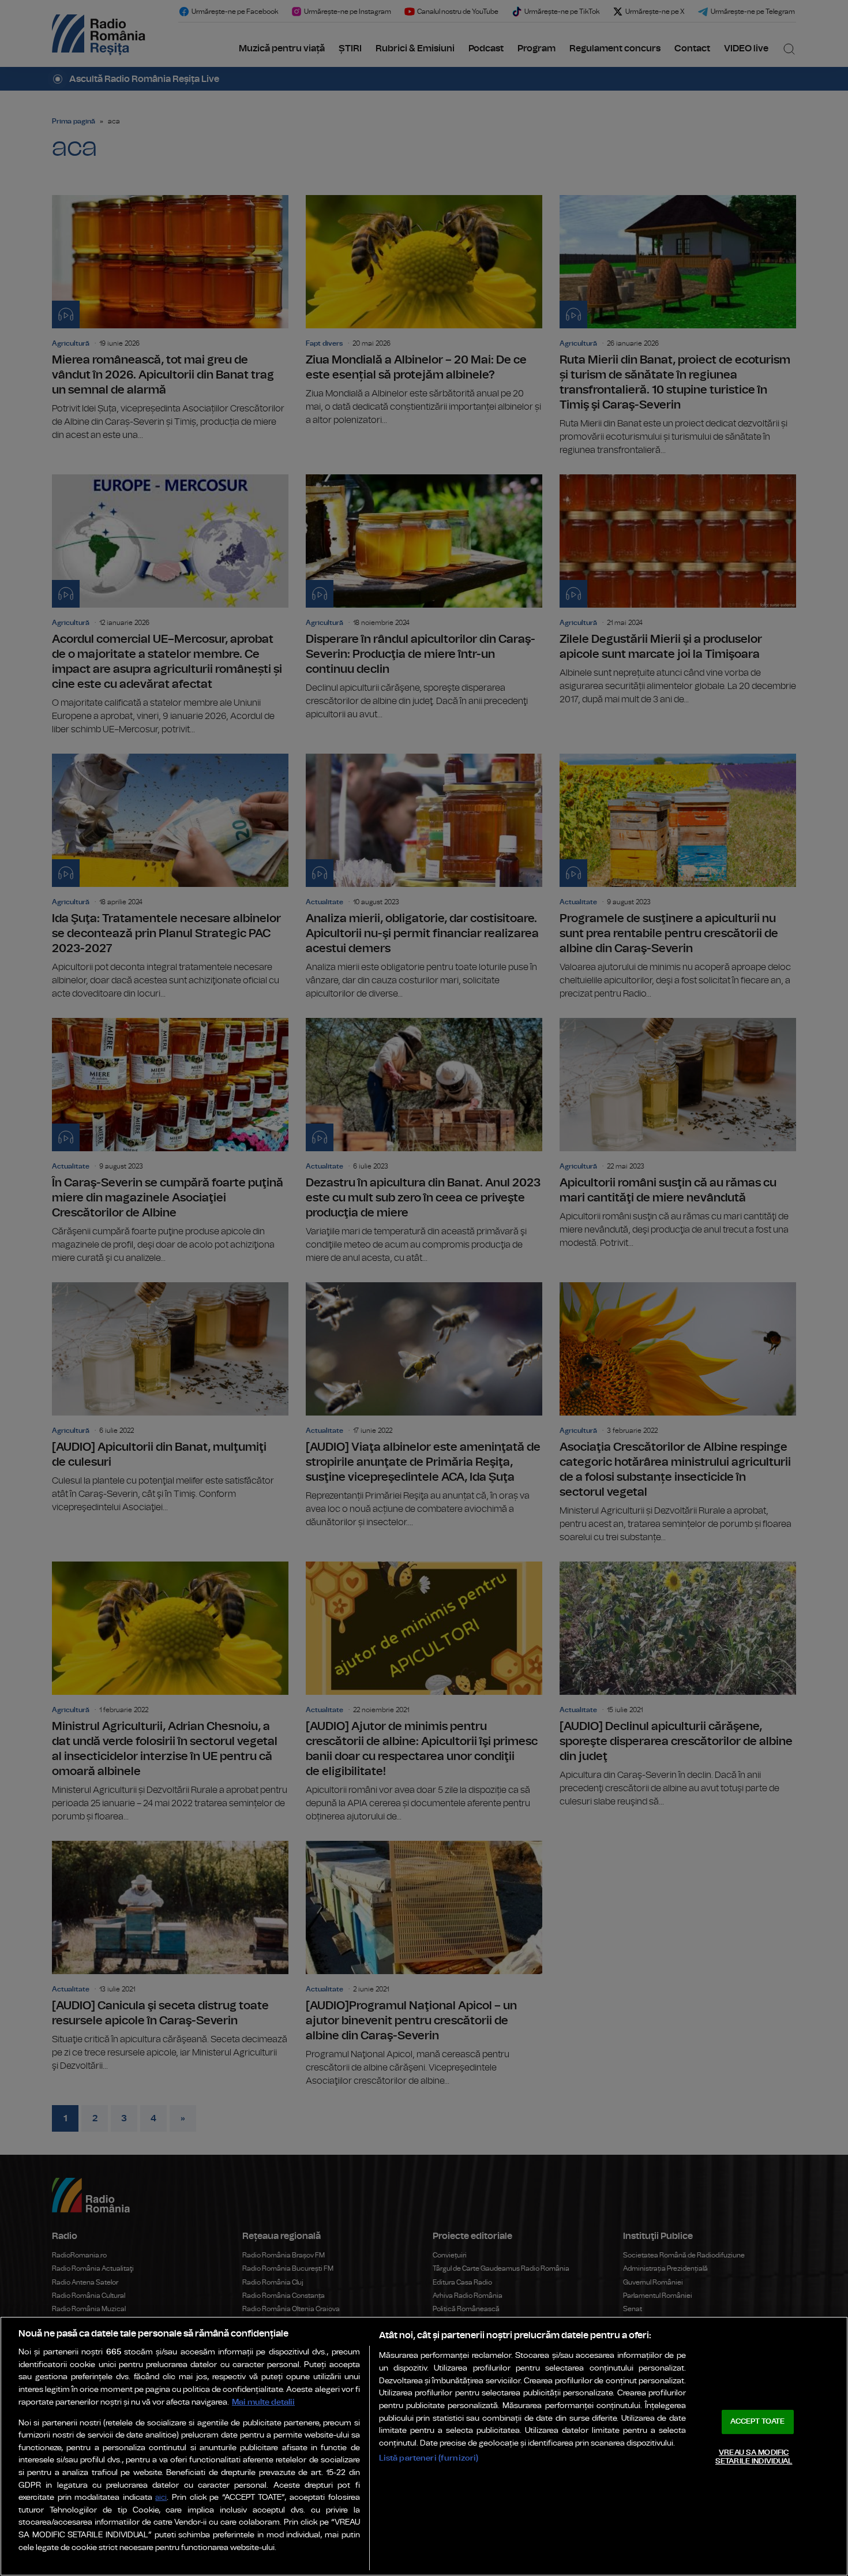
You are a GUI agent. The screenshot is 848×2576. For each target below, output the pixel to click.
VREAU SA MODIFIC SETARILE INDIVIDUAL (754, 2457)
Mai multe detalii (263, 2402)
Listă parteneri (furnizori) (429, 2458)
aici (161, 2498)
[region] (424, 2446)
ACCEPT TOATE (757, 2422)
